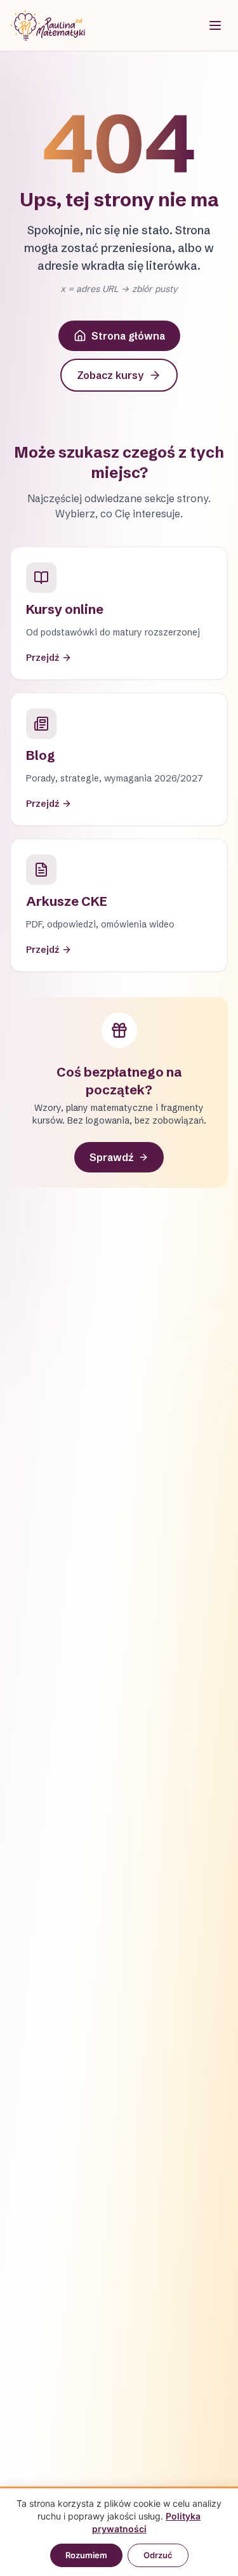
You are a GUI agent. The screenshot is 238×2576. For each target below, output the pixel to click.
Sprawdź (111, 1157)
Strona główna (128, 336)
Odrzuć (158, 2555)
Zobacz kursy (110, 375)
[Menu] (215, 25)
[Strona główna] (48, 25)
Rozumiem (86, 2555)
